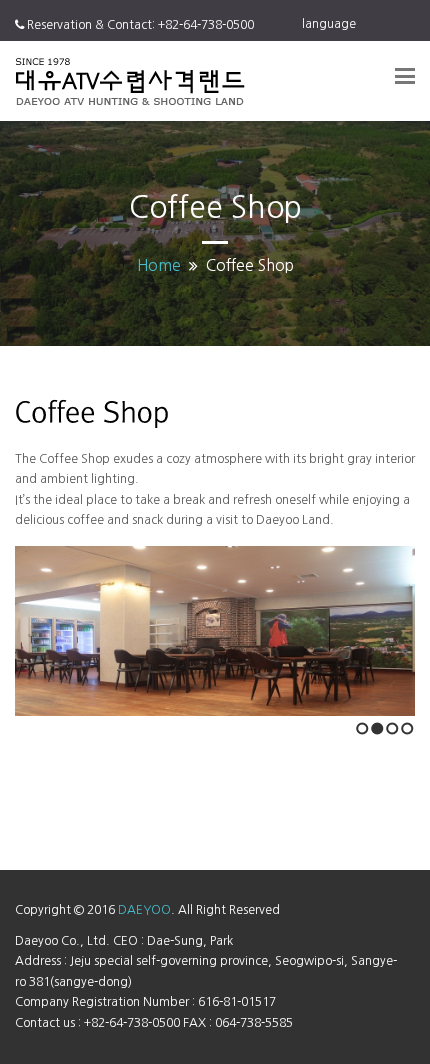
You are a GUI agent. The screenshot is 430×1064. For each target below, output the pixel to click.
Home (159, 265)
